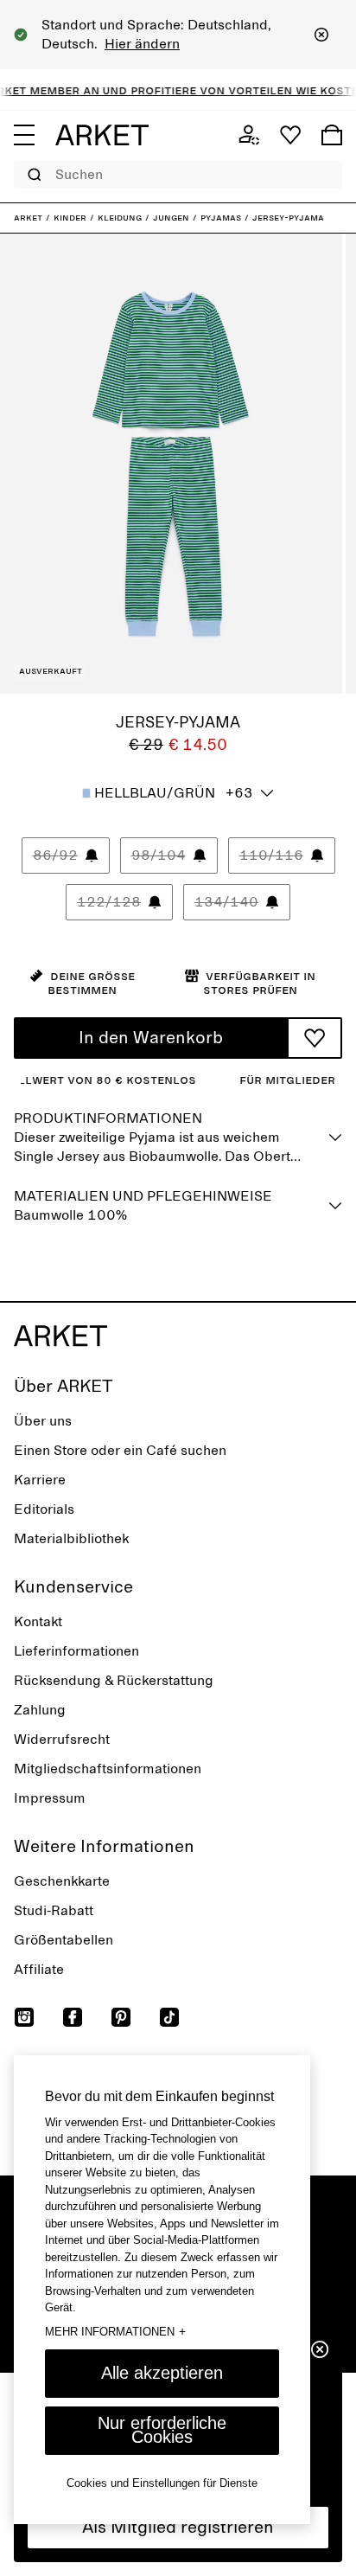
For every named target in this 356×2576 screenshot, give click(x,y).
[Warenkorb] (332, 135)
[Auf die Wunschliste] (315, 1038)
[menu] (24, 135)
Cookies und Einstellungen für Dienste (162, 2483)
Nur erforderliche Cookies (162, 2430)
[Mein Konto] (249, 135)
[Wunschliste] (290, 135)
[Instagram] (24, 2017)
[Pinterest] (121, 2017)
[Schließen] (321, 35)
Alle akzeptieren (162, 2373)
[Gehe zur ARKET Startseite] (102, 135)
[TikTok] (169, 2017)
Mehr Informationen (115, 2331)
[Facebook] (73, 2017)
